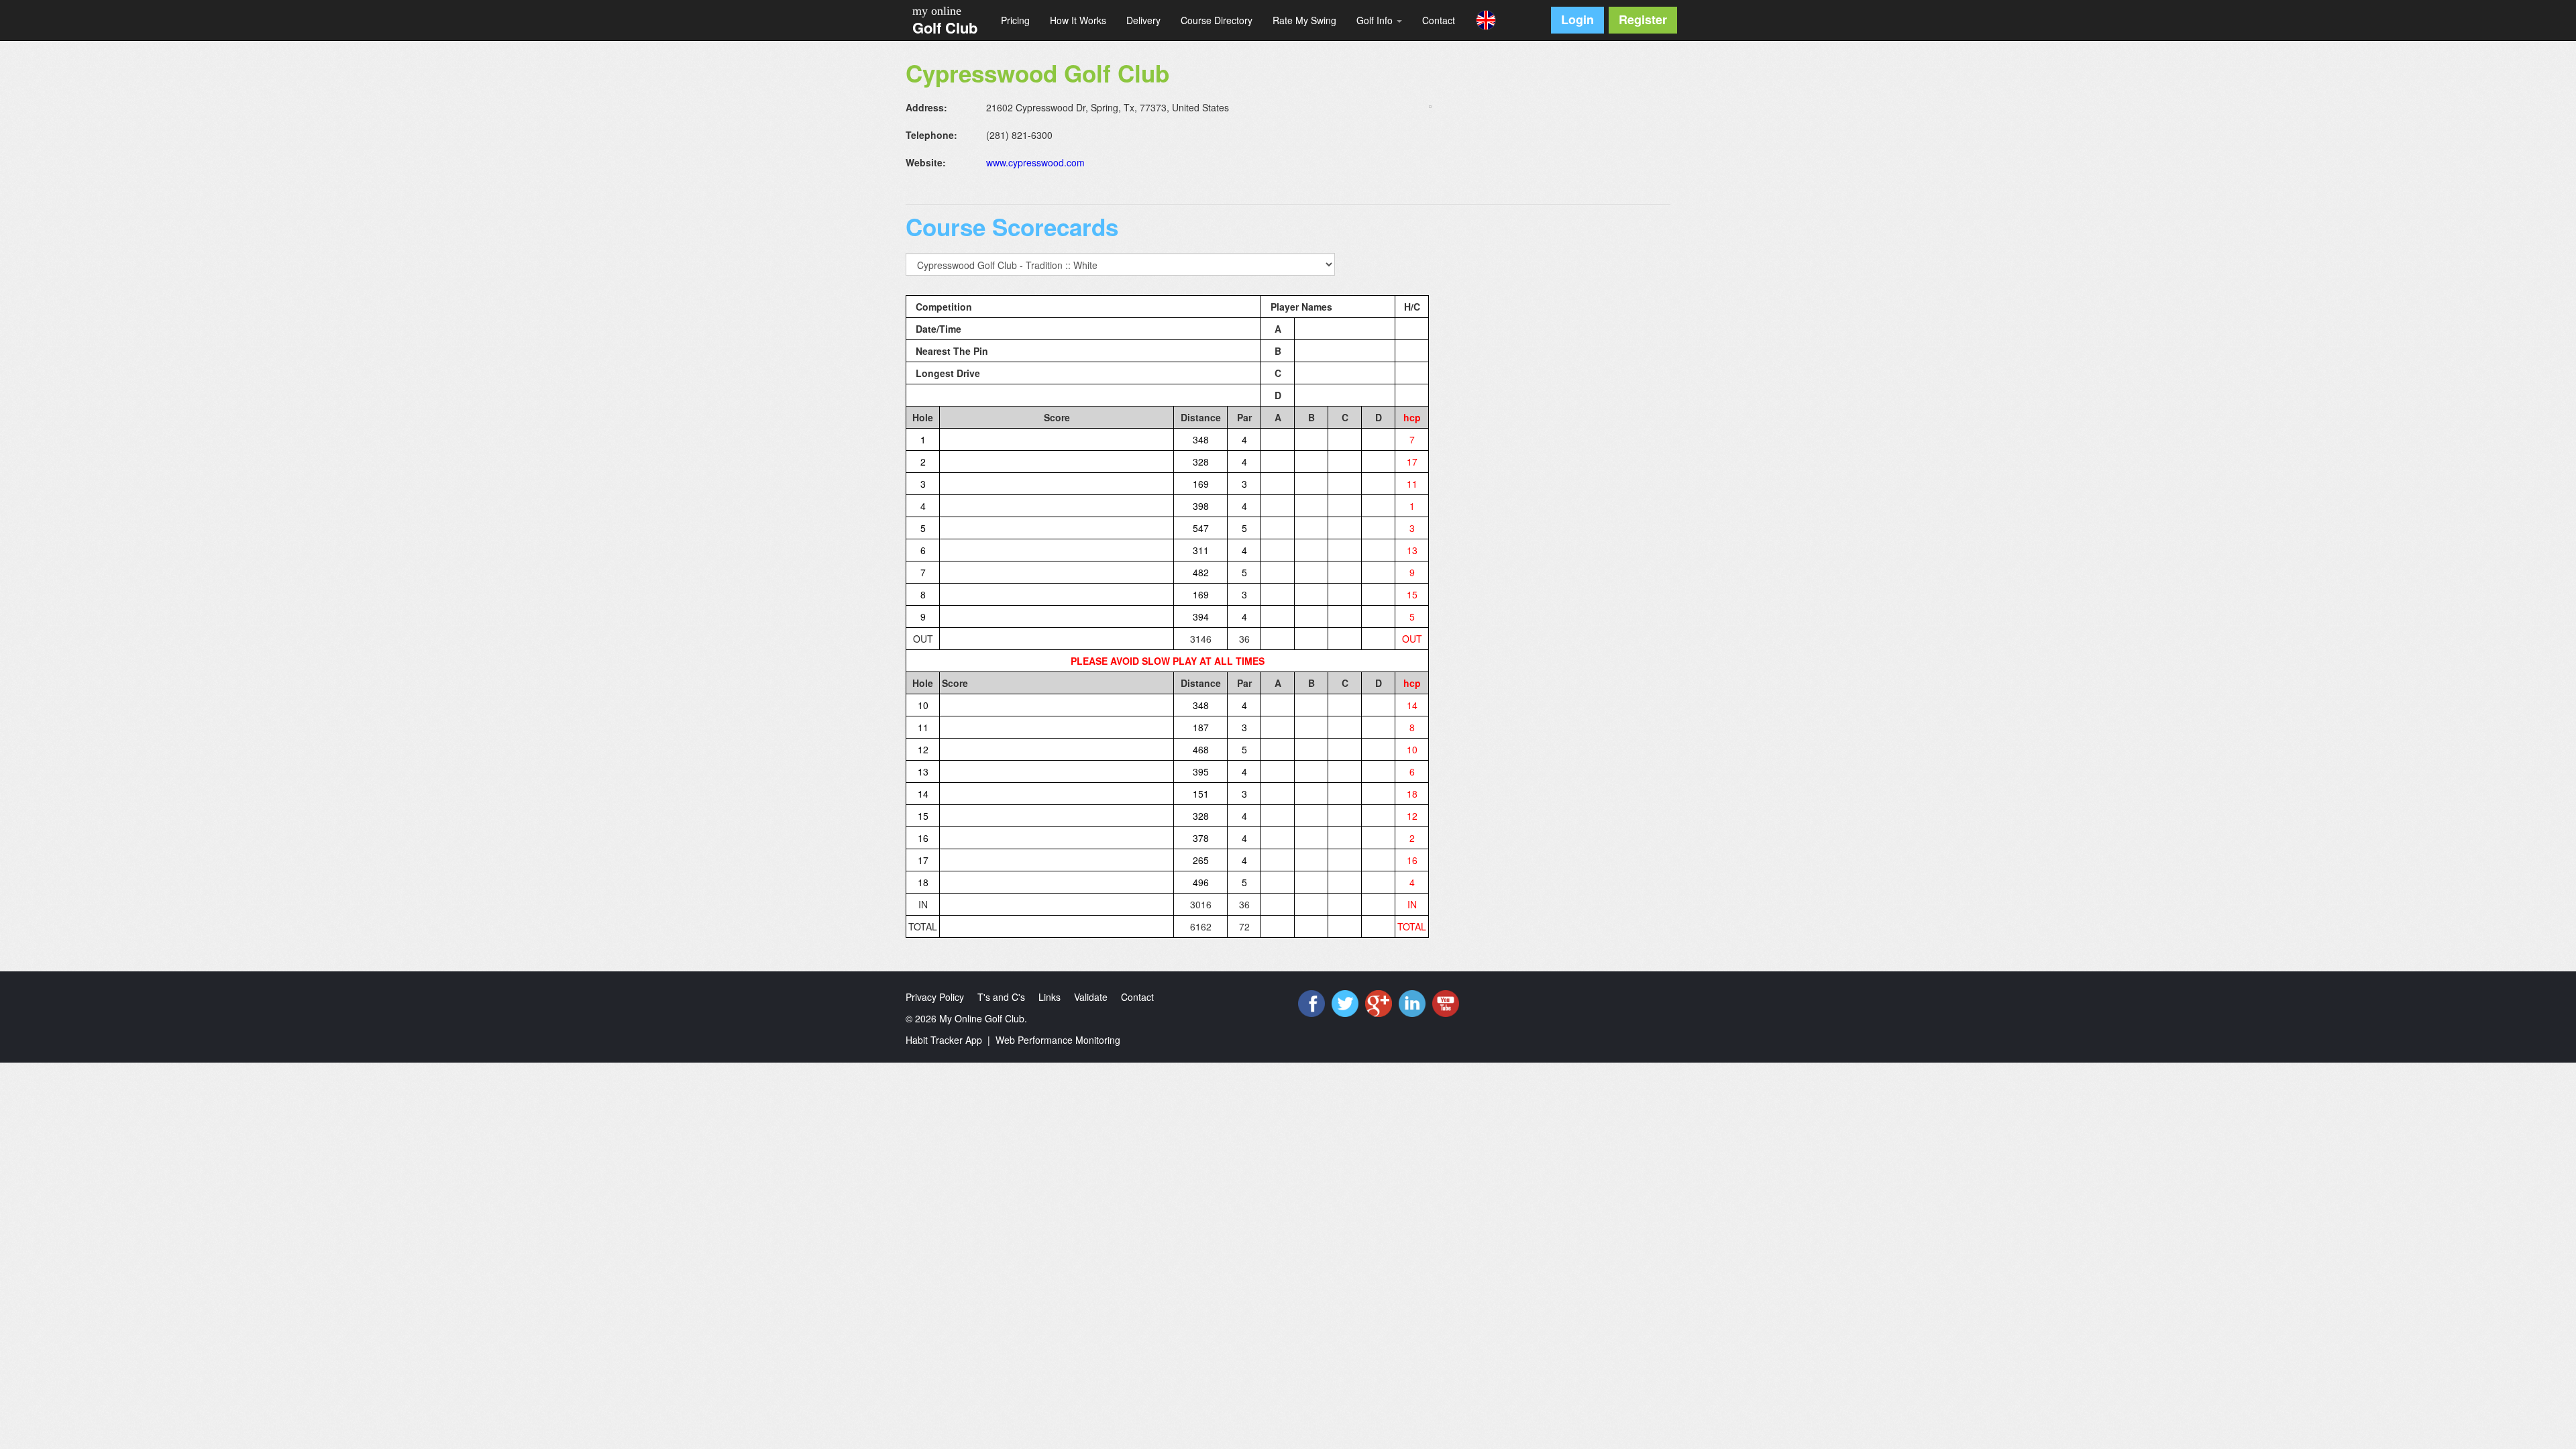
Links (1050, 997)
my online (937, 11)
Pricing (1015, 20)
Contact (1439, 20)
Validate (1091, 997)
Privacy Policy (935, 997)
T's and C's (1001, 997)
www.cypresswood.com (1035, 162)
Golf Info (1376, 20)
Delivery (1143, 20)
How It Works (1078, 20)
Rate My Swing (1304, 20)
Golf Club (945, 28)
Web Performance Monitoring (1058, 1040)
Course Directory (1217, 20)
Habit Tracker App (944, 1040)
